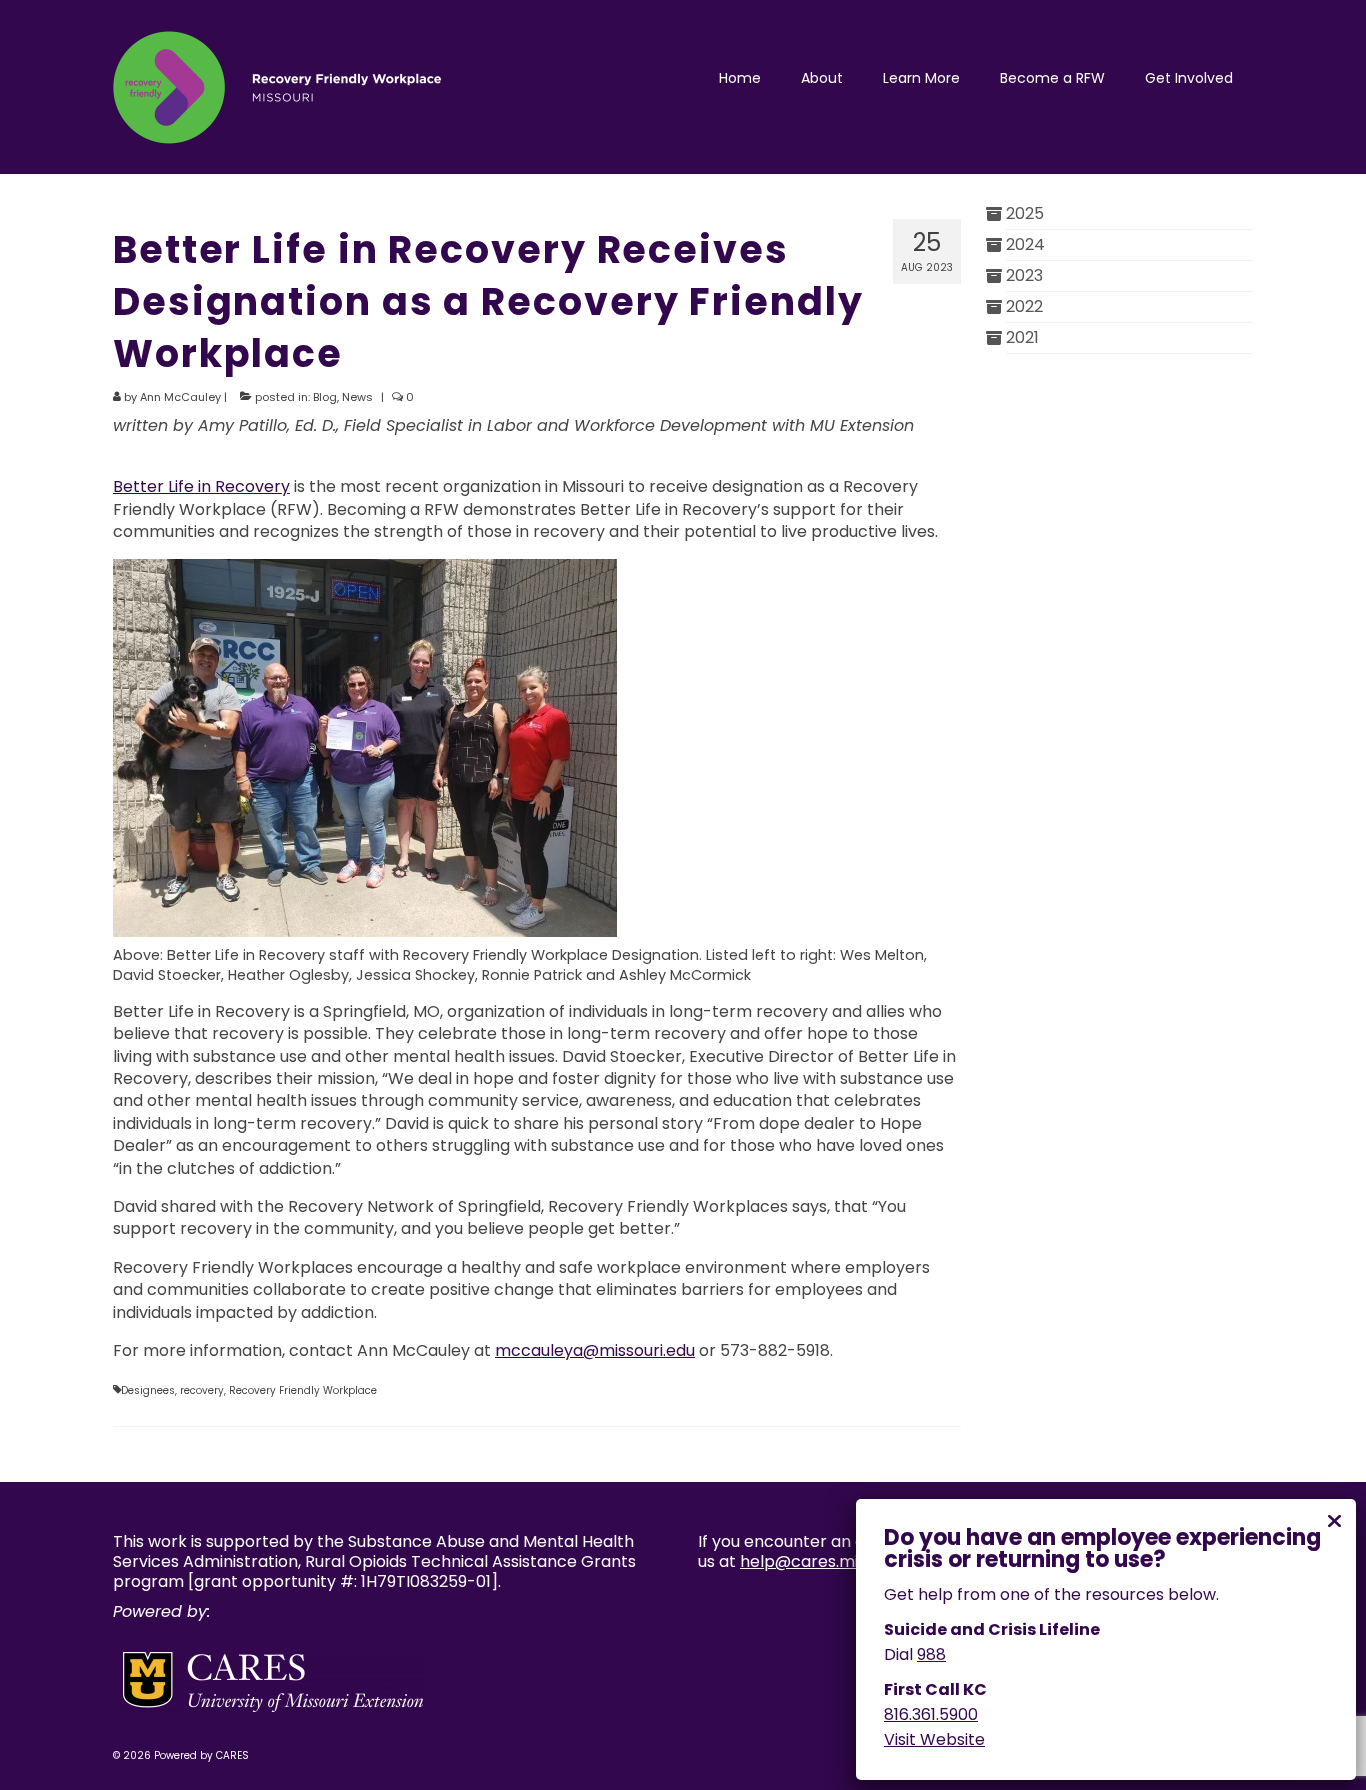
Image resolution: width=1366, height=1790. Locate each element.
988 (931, 1654)
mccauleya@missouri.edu (595, 1350)
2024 (1025, 244)
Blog (325, 397)
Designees (148, 1390)
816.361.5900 (931, 1714)
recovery (202, 1390)
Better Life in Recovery (201, 486)
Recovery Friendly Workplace (303, 1390)
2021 (1022, 337)
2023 (1024, 275)
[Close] (1334, 1521)
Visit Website (934, 1739)
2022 (1024, 306)
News (357, 397)
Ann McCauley (180, 397)
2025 (1025, 213)
